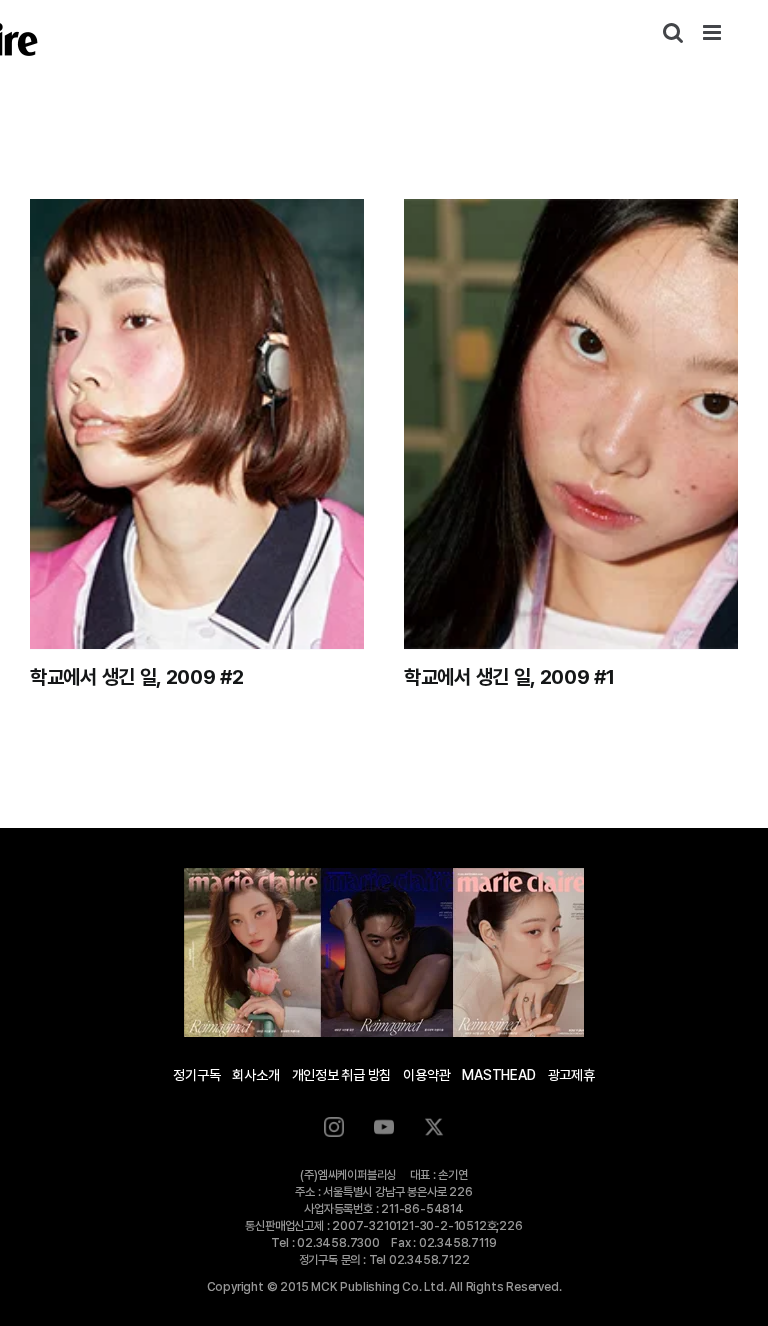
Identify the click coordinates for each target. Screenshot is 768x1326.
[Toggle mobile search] (673, 32)
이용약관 (426, 1075)
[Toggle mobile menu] (713, 32)
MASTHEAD (498, 1075)
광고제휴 (571, 1075)
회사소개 (255, 1075)
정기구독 (196, 1075)
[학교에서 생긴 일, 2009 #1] (571, 424)
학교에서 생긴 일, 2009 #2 (137, 677)
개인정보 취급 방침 (342, 1075)
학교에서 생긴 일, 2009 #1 (509, 677)
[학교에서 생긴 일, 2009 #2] (197, 424)
